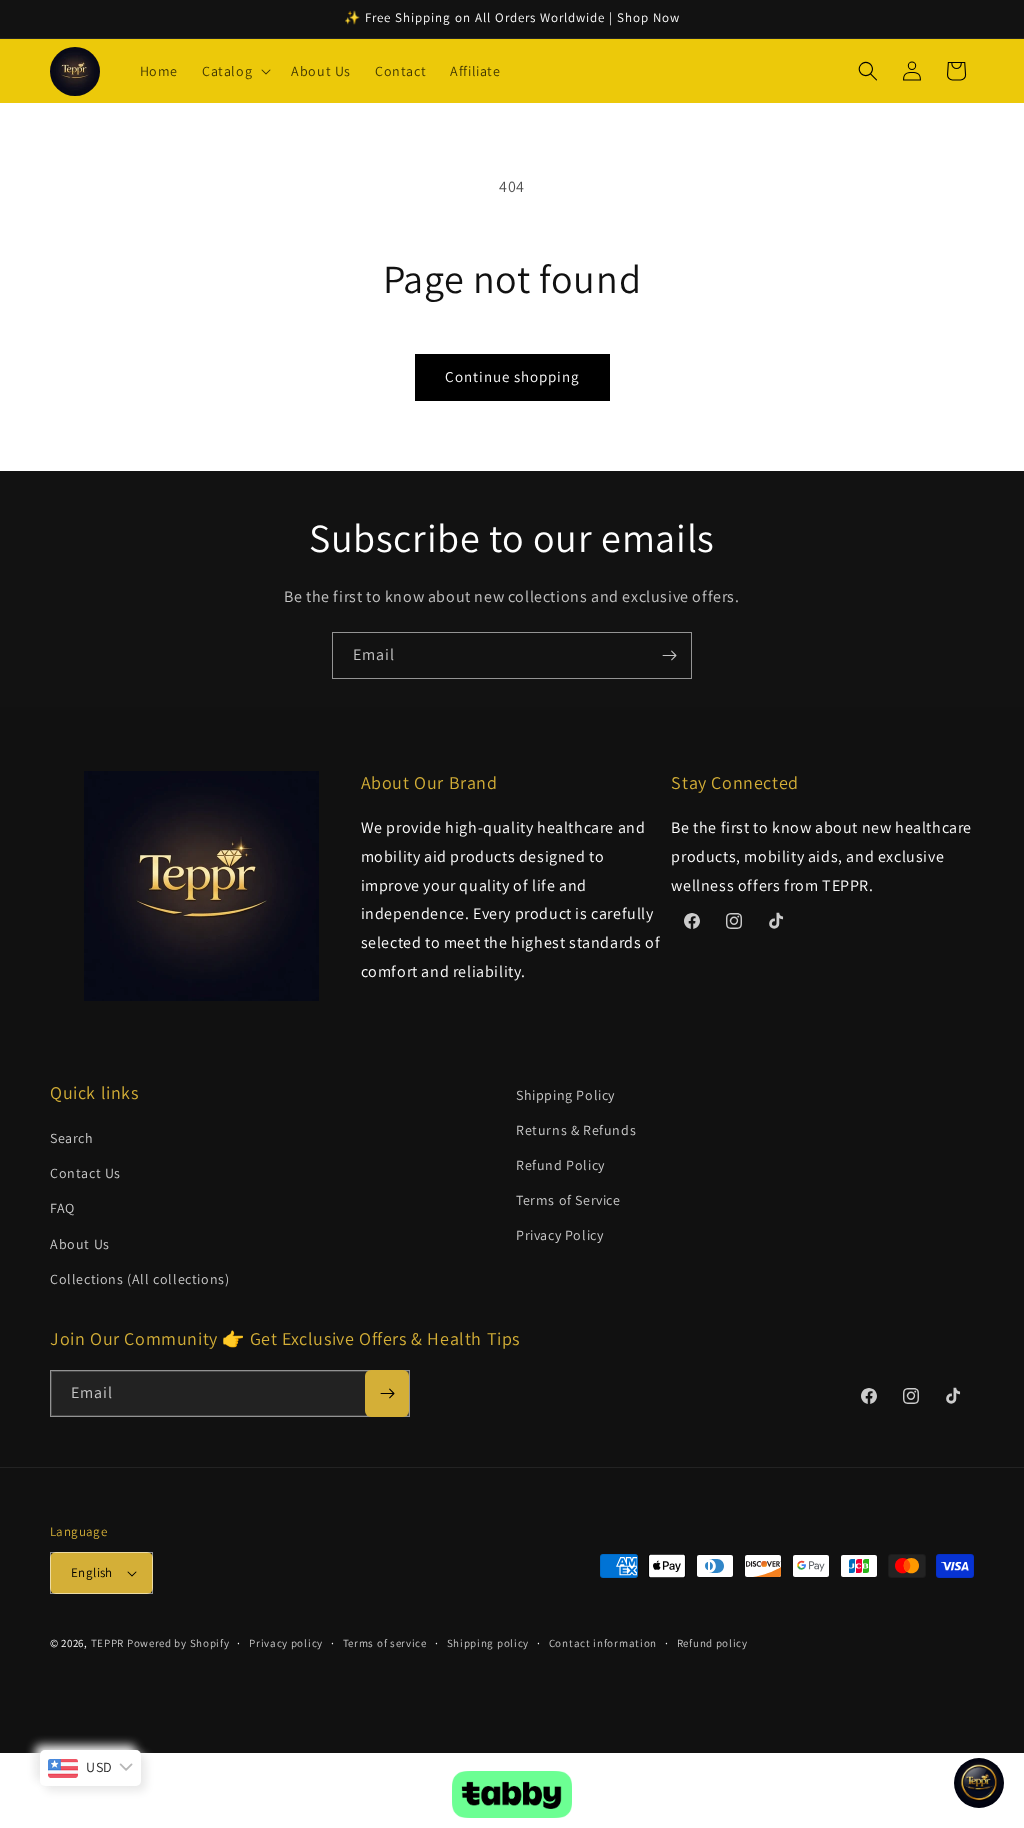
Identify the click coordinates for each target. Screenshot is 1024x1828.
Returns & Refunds (576, 1130)
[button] (234, 71)
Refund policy (712, 1643)
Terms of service (385, 1643)
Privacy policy (286, 1643)
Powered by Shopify (178, 1643)
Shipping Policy (565, 1095)
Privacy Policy (559, 1235)
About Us (80, 1244)
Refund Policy (560, 1165)
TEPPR (108, 1643)
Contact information (603, 1643)
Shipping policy (488, 1643)
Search (72, 1138)
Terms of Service (568, 1200)
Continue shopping (512, 376)
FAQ (62, 1208)
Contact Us (85, 1173)
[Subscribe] (669, 655)
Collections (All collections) (139, 1279)
